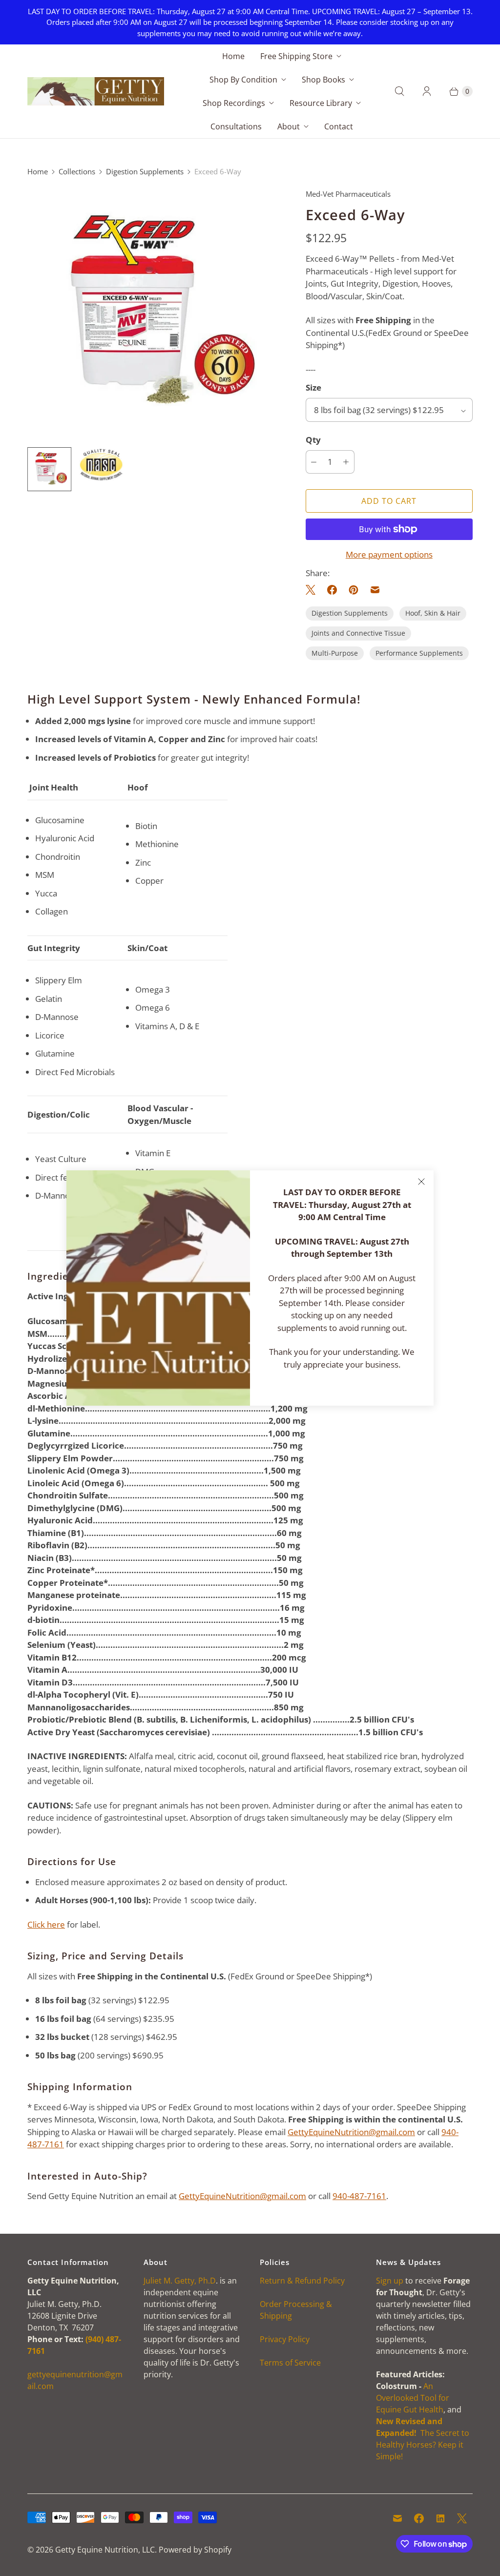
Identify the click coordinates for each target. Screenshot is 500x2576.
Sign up (390, 2281)
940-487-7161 (359, 2196)
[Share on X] (313, 590)
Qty (313, 440)
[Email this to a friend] (375, 590)
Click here (46, 1924)
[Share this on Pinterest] (354, 590)
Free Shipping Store (296, 56)
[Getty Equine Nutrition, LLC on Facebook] (419, 2518)
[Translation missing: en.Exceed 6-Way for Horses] (49, 469)
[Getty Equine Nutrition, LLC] (96, 91)
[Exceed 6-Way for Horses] (153, 314)
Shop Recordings (234, 103)
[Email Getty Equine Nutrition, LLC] (397, 2518)
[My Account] (427, 91)
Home (233, 56)
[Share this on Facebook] (332, 590)
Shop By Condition (243, 80)
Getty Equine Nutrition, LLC (105, 2550)
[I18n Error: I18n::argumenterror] (101, 465)
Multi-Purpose (335, 653)
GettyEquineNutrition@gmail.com (351, 2132)
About (289, 126)
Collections (77, 171)
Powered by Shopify (195, 2550)
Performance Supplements (419, 653)
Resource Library (321, 103)
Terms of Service (290, 2363)
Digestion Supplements (145, 171)
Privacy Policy (285, 2339)
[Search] (399, 91)
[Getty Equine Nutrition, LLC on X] (462, 2518)
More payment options (389, 554)
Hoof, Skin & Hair (433, 613)
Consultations (236, 126)
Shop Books (323, 80)
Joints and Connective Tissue (358, 633)
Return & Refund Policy (302, 2281)
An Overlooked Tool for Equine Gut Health (413, 2398)
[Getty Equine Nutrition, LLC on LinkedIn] (440, 2518)
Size (313, 387)
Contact (339, 126)
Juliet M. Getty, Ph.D (180, 2281)
